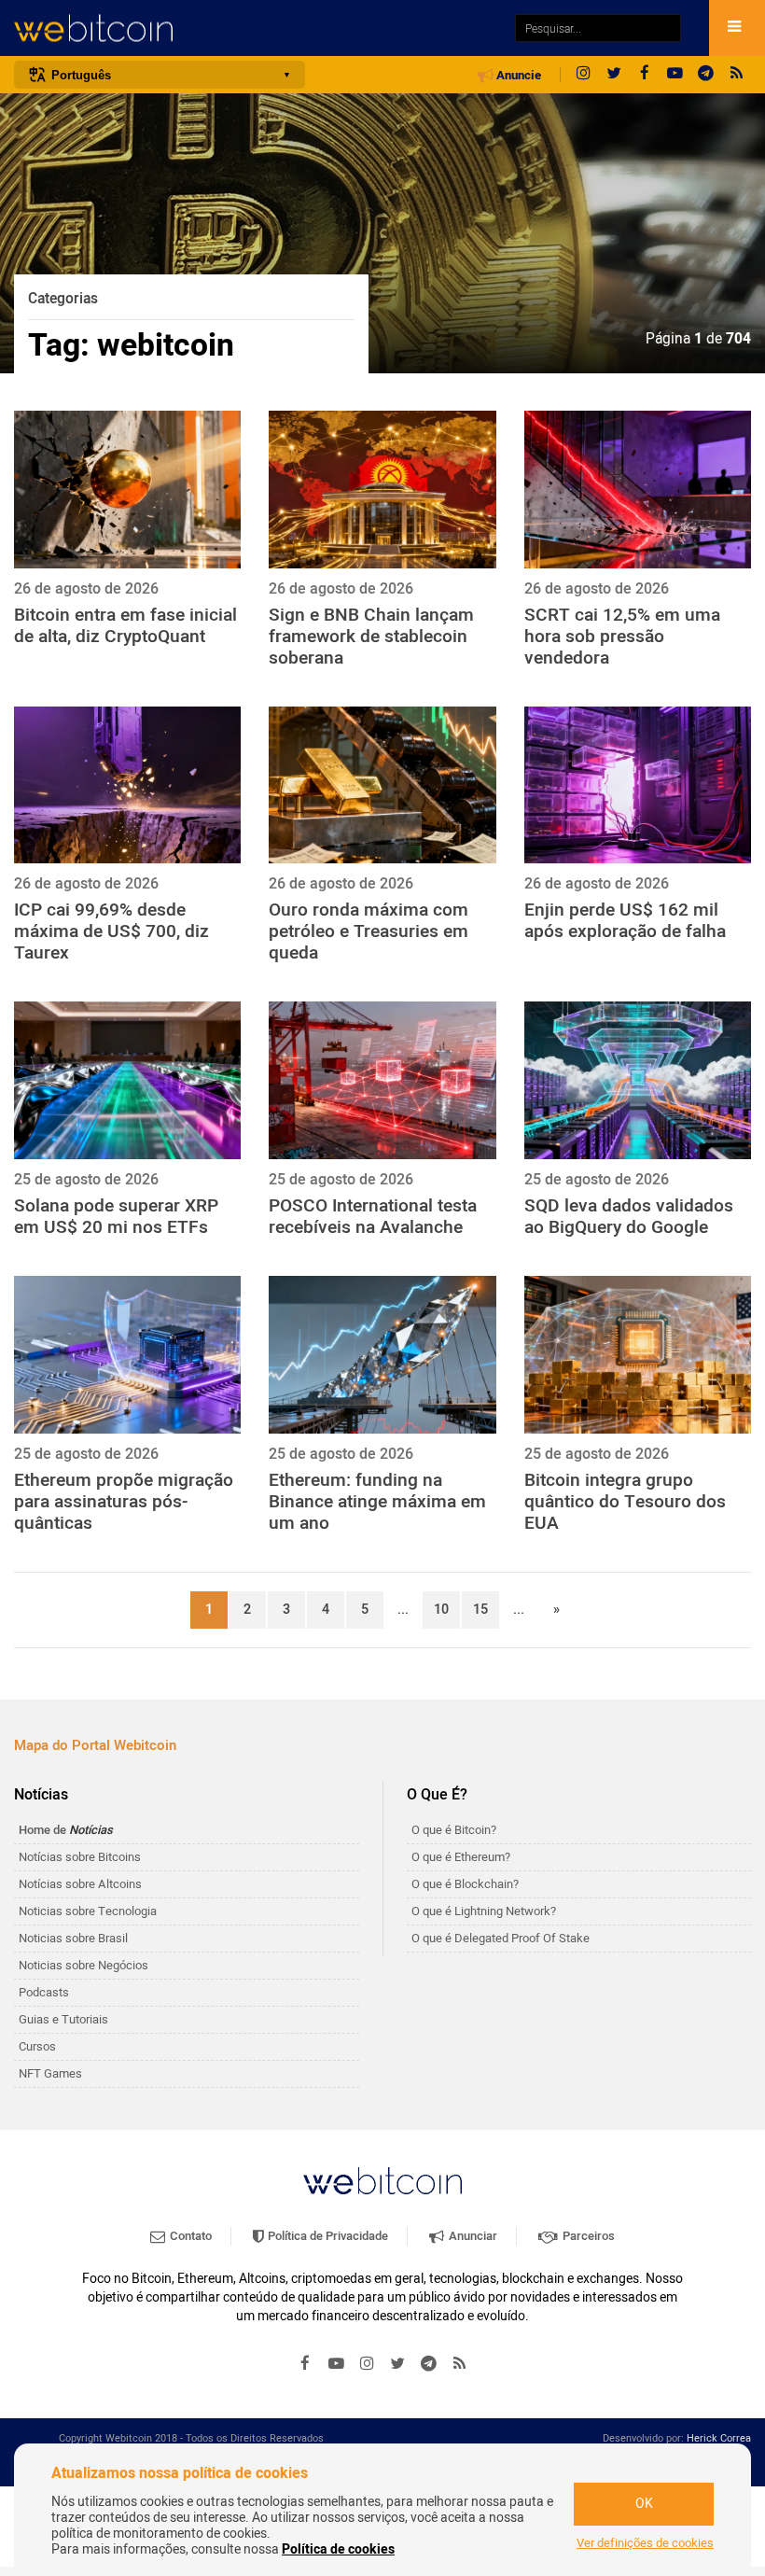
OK (644, 2504)
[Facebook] (645, 75)
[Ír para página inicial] (255, 28)
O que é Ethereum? (461, 1857)
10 (441, 1610)
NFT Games (50, 2073)
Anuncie (517, 76)
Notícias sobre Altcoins (80, 1884)
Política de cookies (338, 2549)
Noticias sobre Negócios (83, 1965)
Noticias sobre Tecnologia (88, 1911)
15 (480, 1610)
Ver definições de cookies (645, 2543)
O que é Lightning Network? (484, 1911)
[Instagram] (583, 75)
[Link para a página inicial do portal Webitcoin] (382, 2181)
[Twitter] (614, 75)
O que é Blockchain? (465, 1884)
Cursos (37, 2046)
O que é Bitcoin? (454, 1830)
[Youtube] (675, 75)
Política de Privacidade (327, 2236)
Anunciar (472, 2236)
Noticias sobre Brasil (73, 1938)
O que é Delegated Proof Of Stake (501, 1938)
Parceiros (587, 2236)
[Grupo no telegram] (706, 75)
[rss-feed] (737, 75)
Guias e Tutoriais (63, 2019)
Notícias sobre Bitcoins (80, 1857)
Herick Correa (719, 2438)
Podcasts (44, 1992)
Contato (189, 2236)
